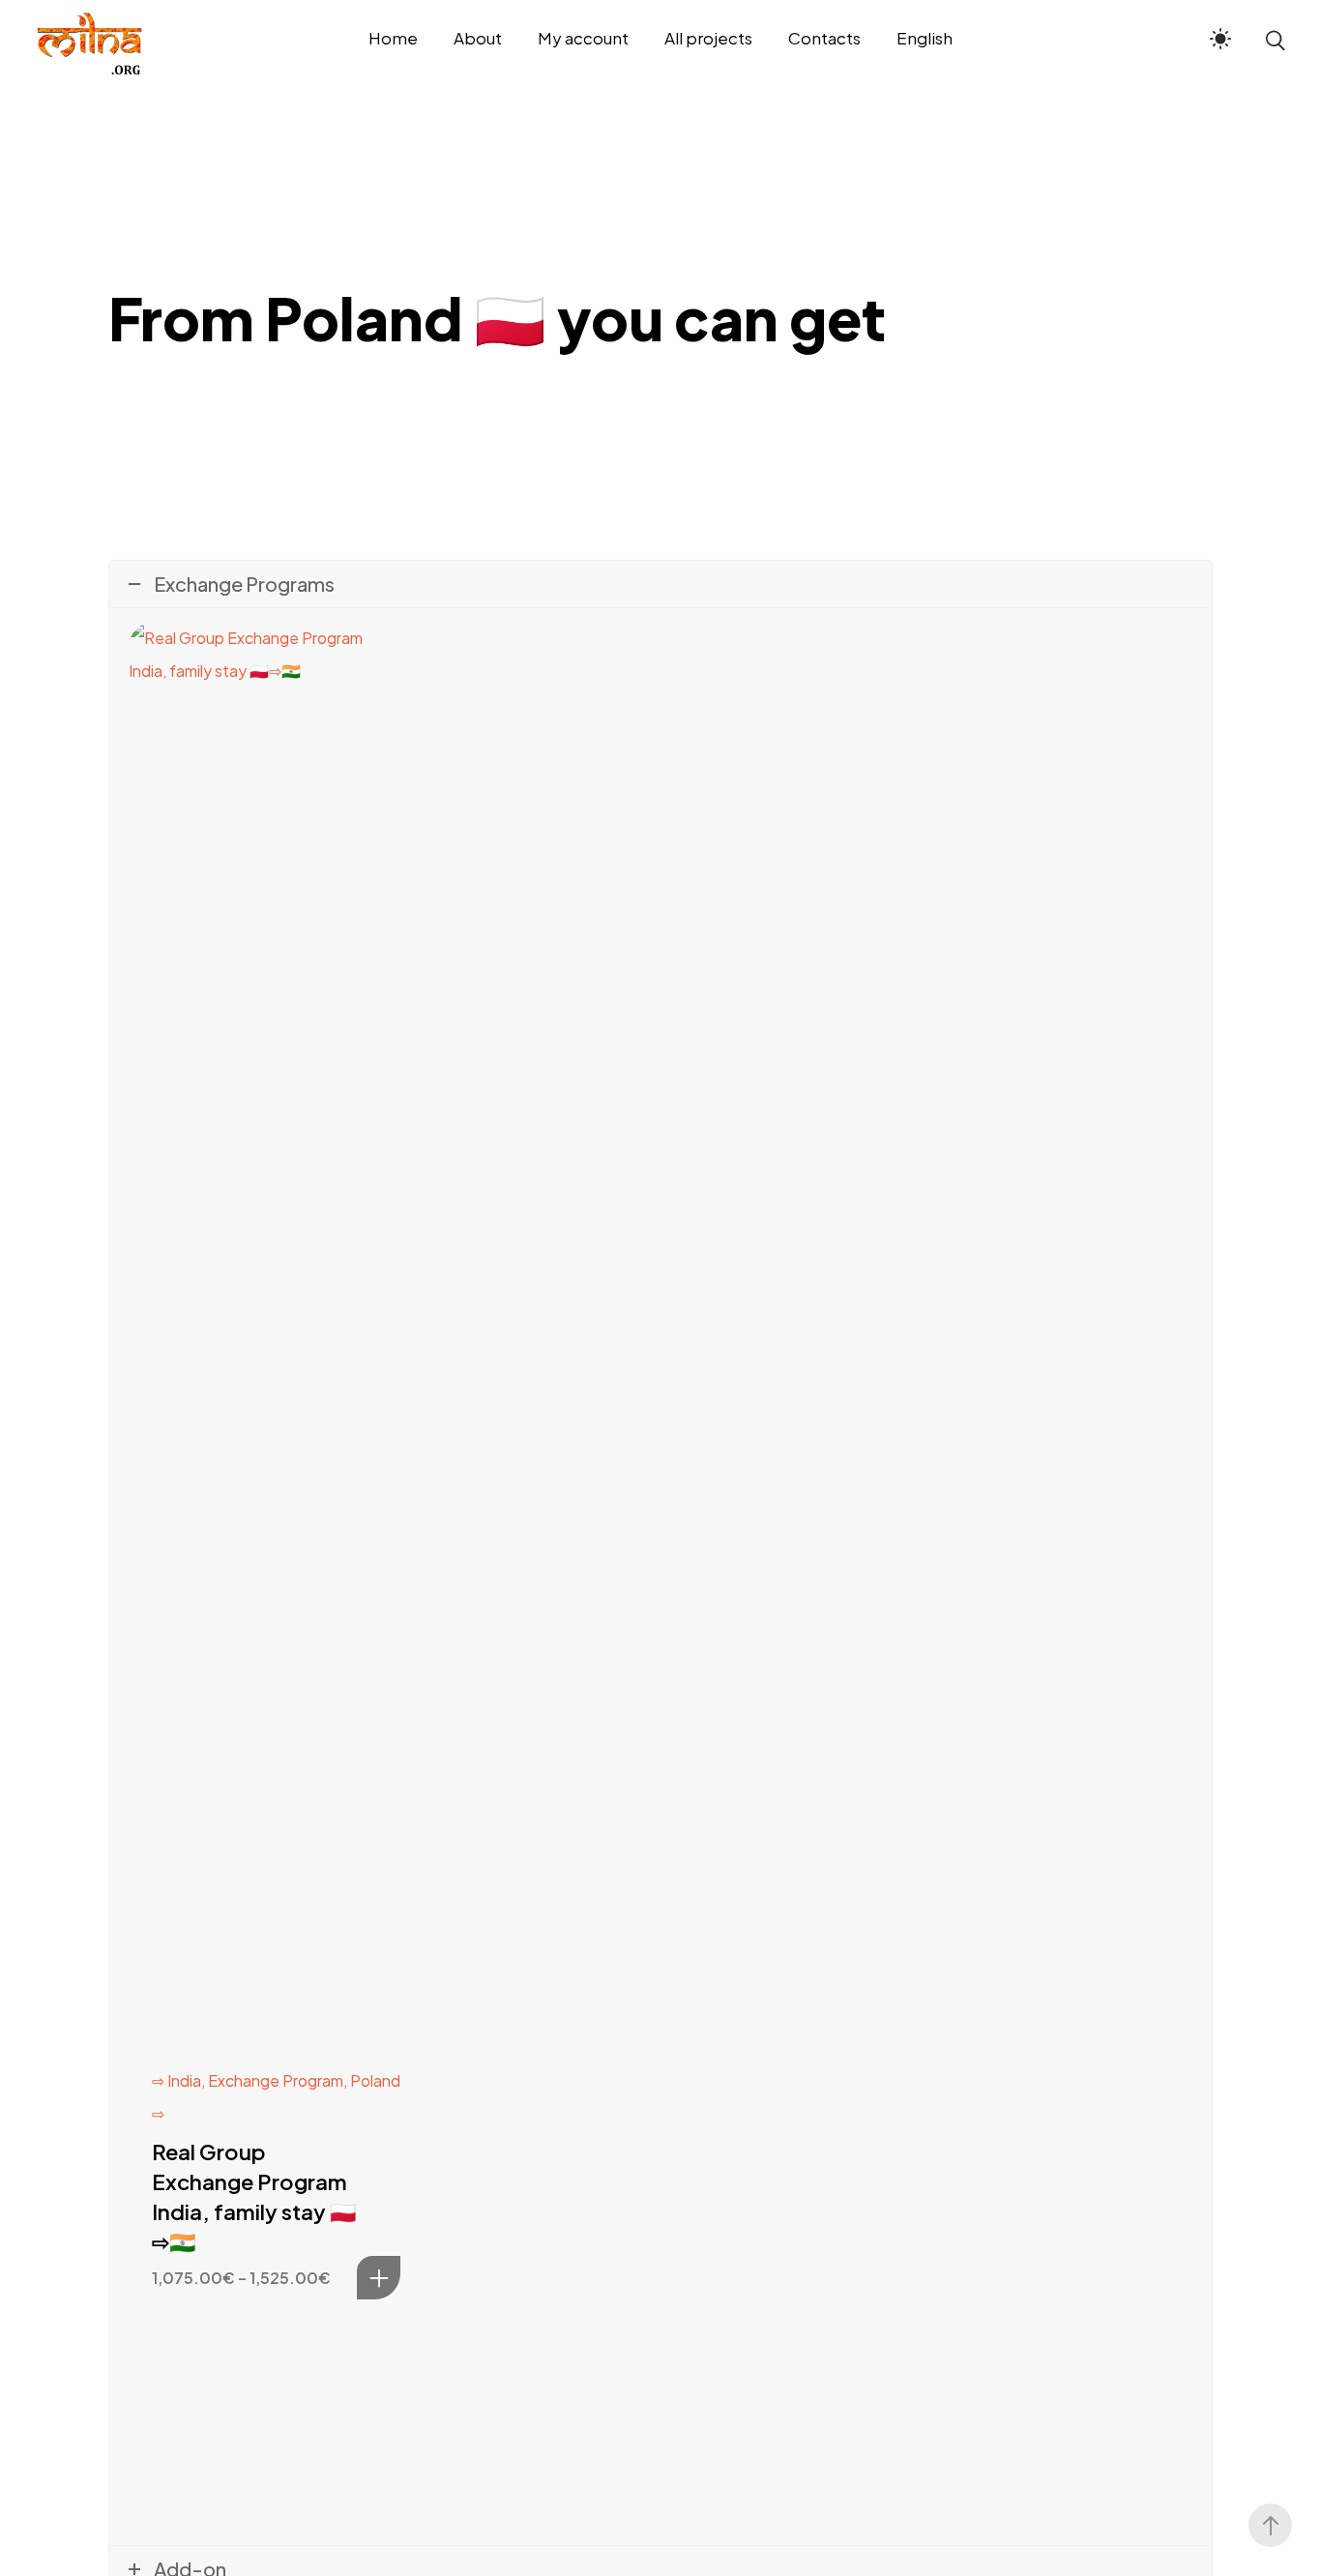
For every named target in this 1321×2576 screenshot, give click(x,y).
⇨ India (176, 2080)
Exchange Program (276, 2080)
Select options (379, 2278)
